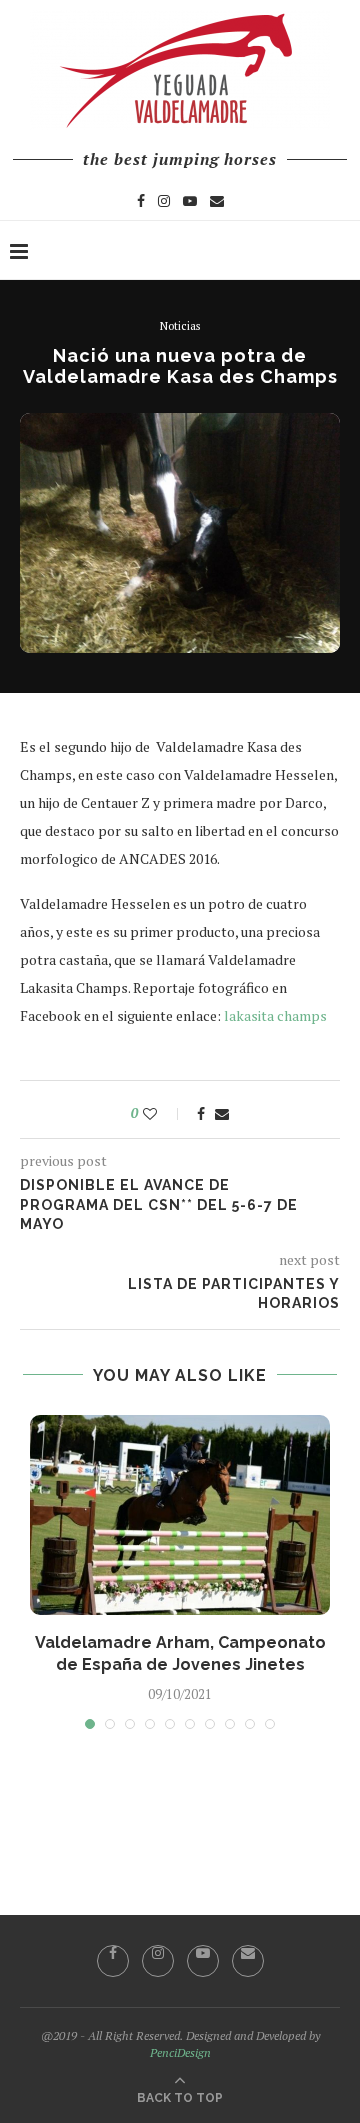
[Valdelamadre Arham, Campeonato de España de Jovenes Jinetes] (180, 1515)
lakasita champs (275, 1015)
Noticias (180, 326)
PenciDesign (180, 2052)
